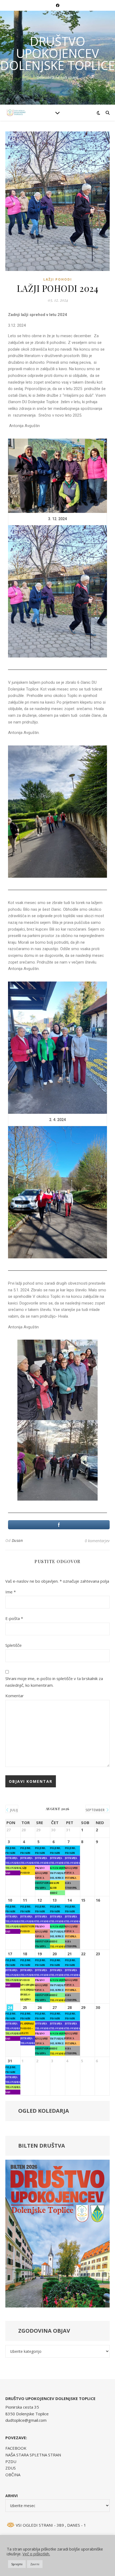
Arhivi (11, 2496)
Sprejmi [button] (17, 2564)
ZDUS (11, 2468)
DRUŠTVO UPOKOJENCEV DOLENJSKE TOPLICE (58, 53)
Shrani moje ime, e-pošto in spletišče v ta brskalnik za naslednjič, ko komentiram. (54, 1682)
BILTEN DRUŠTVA (42, 2146)
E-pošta (14, 1618)
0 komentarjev (97, 1541)
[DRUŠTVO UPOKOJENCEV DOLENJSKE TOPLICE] (16, 113)
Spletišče (14, 1645)
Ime (11, 1592)
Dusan (17, 1540)
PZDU (11, 2461)
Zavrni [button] (35, 2564)
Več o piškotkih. (36, 2554)
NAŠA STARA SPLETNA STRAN (33, 2455)
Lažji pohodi (58, 279)
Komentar (15, 1696)
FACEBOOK (16, 2448)
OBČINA (13, 2475)
